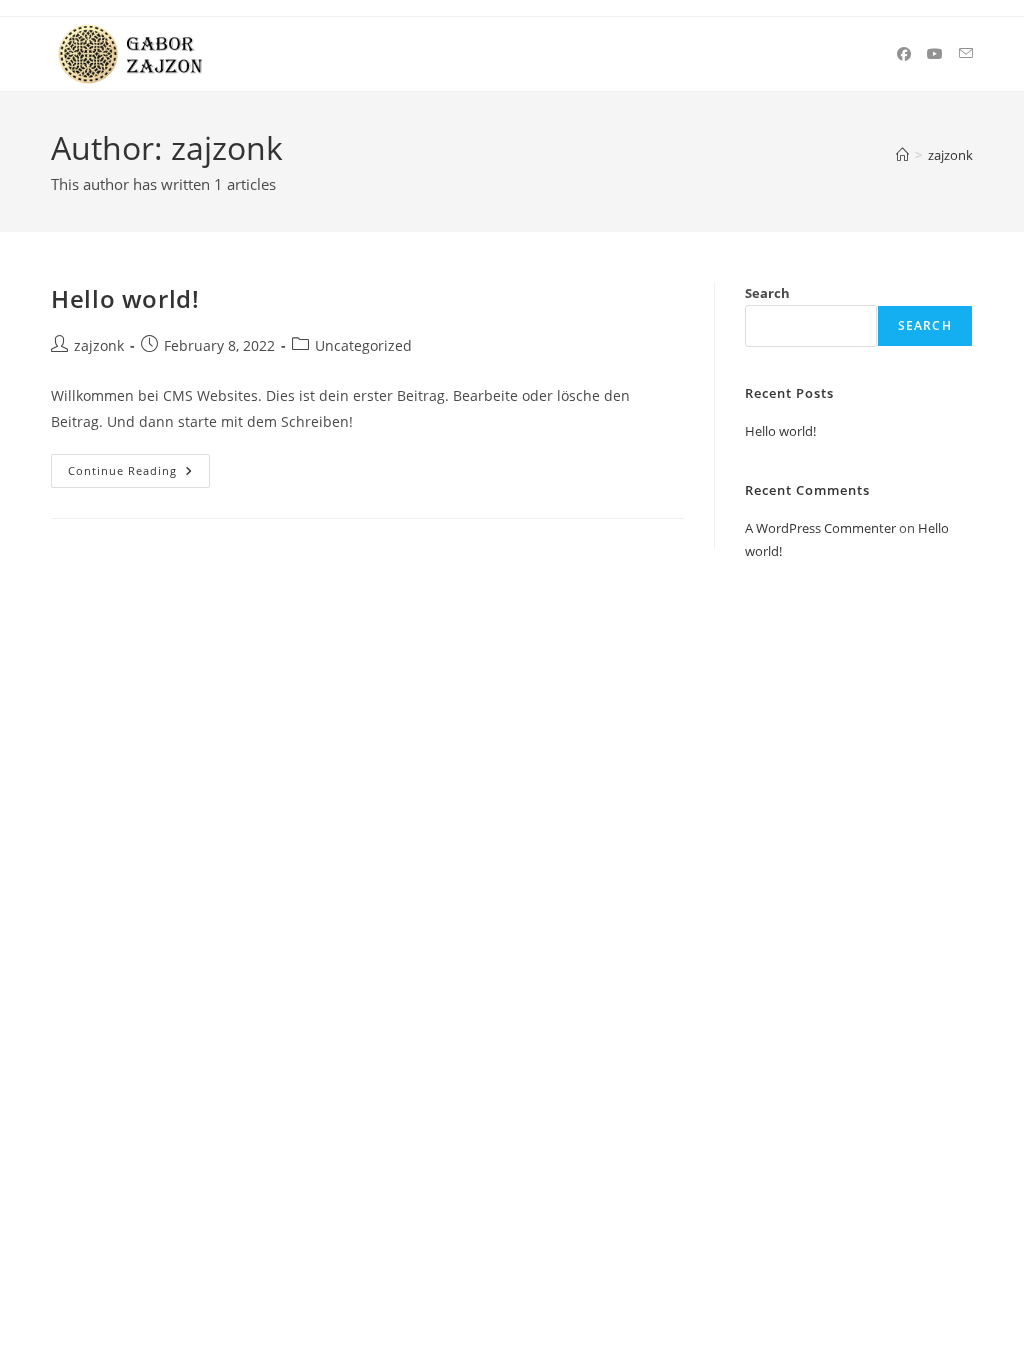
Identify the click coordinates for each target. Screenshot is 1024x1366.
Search (767, 293)
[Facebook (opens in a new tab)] (904, 54)
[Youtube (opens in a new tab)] (935, 54)
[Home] (902, 155)
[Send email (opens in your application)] (966, 53)
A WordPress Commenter (820, 528)
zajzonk (950, 155)
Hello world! (125, 298)
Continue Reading (139, 474)
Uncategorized (363, 345)
